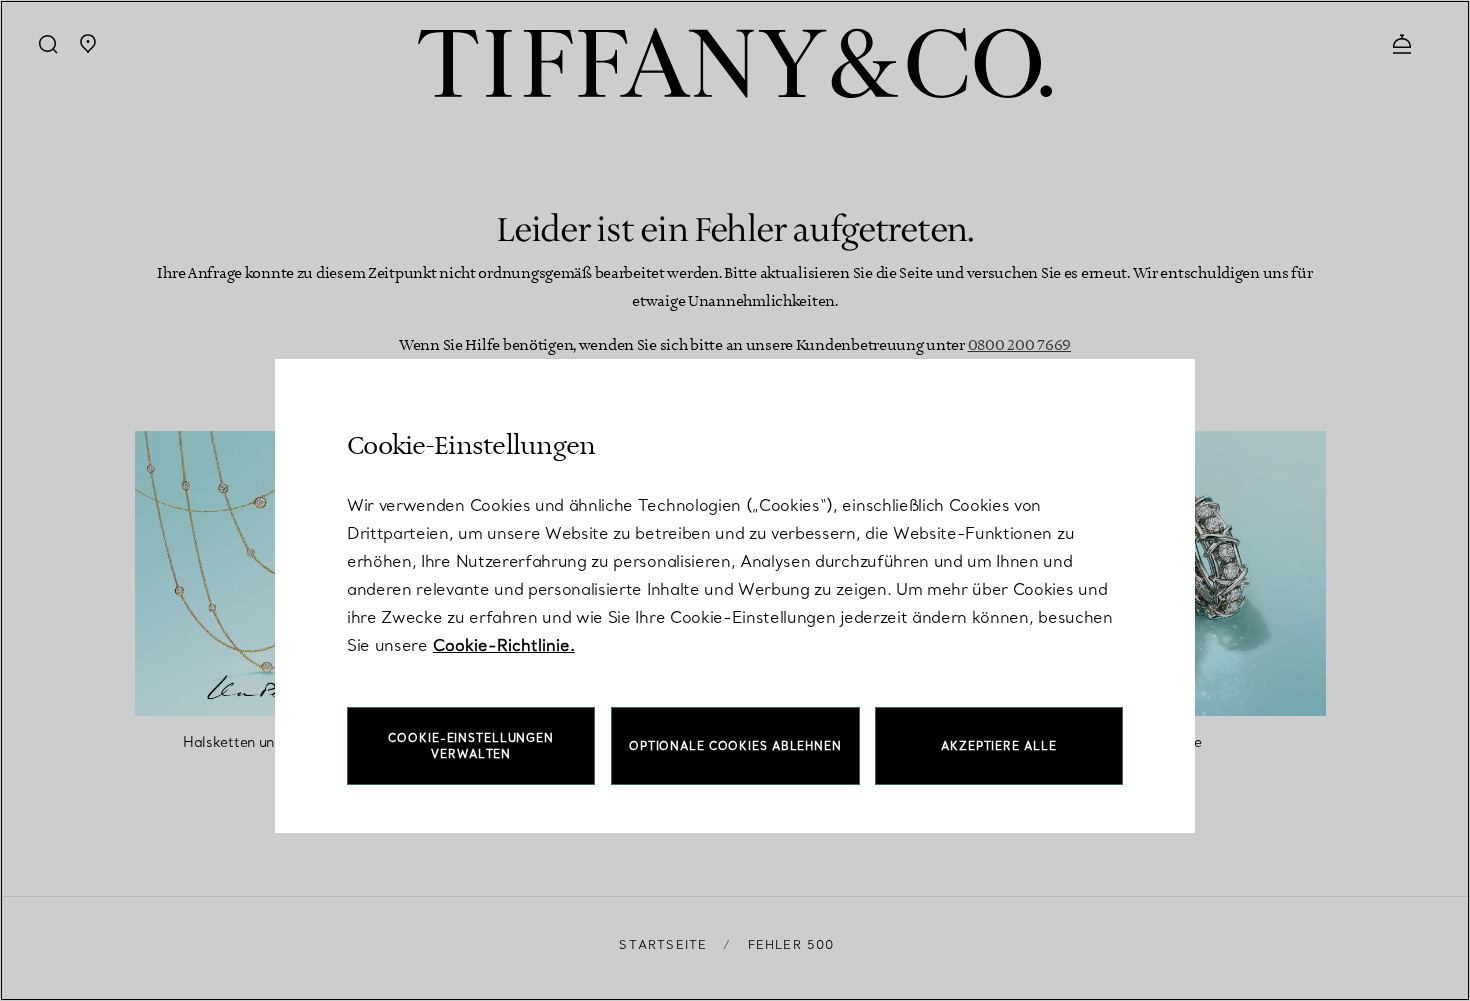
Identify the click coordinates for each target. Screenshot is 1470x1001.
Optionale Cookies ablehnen (735, 746)
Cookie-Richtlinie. (504, 645)
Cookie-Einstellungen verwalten (471, 746)
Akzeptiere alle (998, 746)
